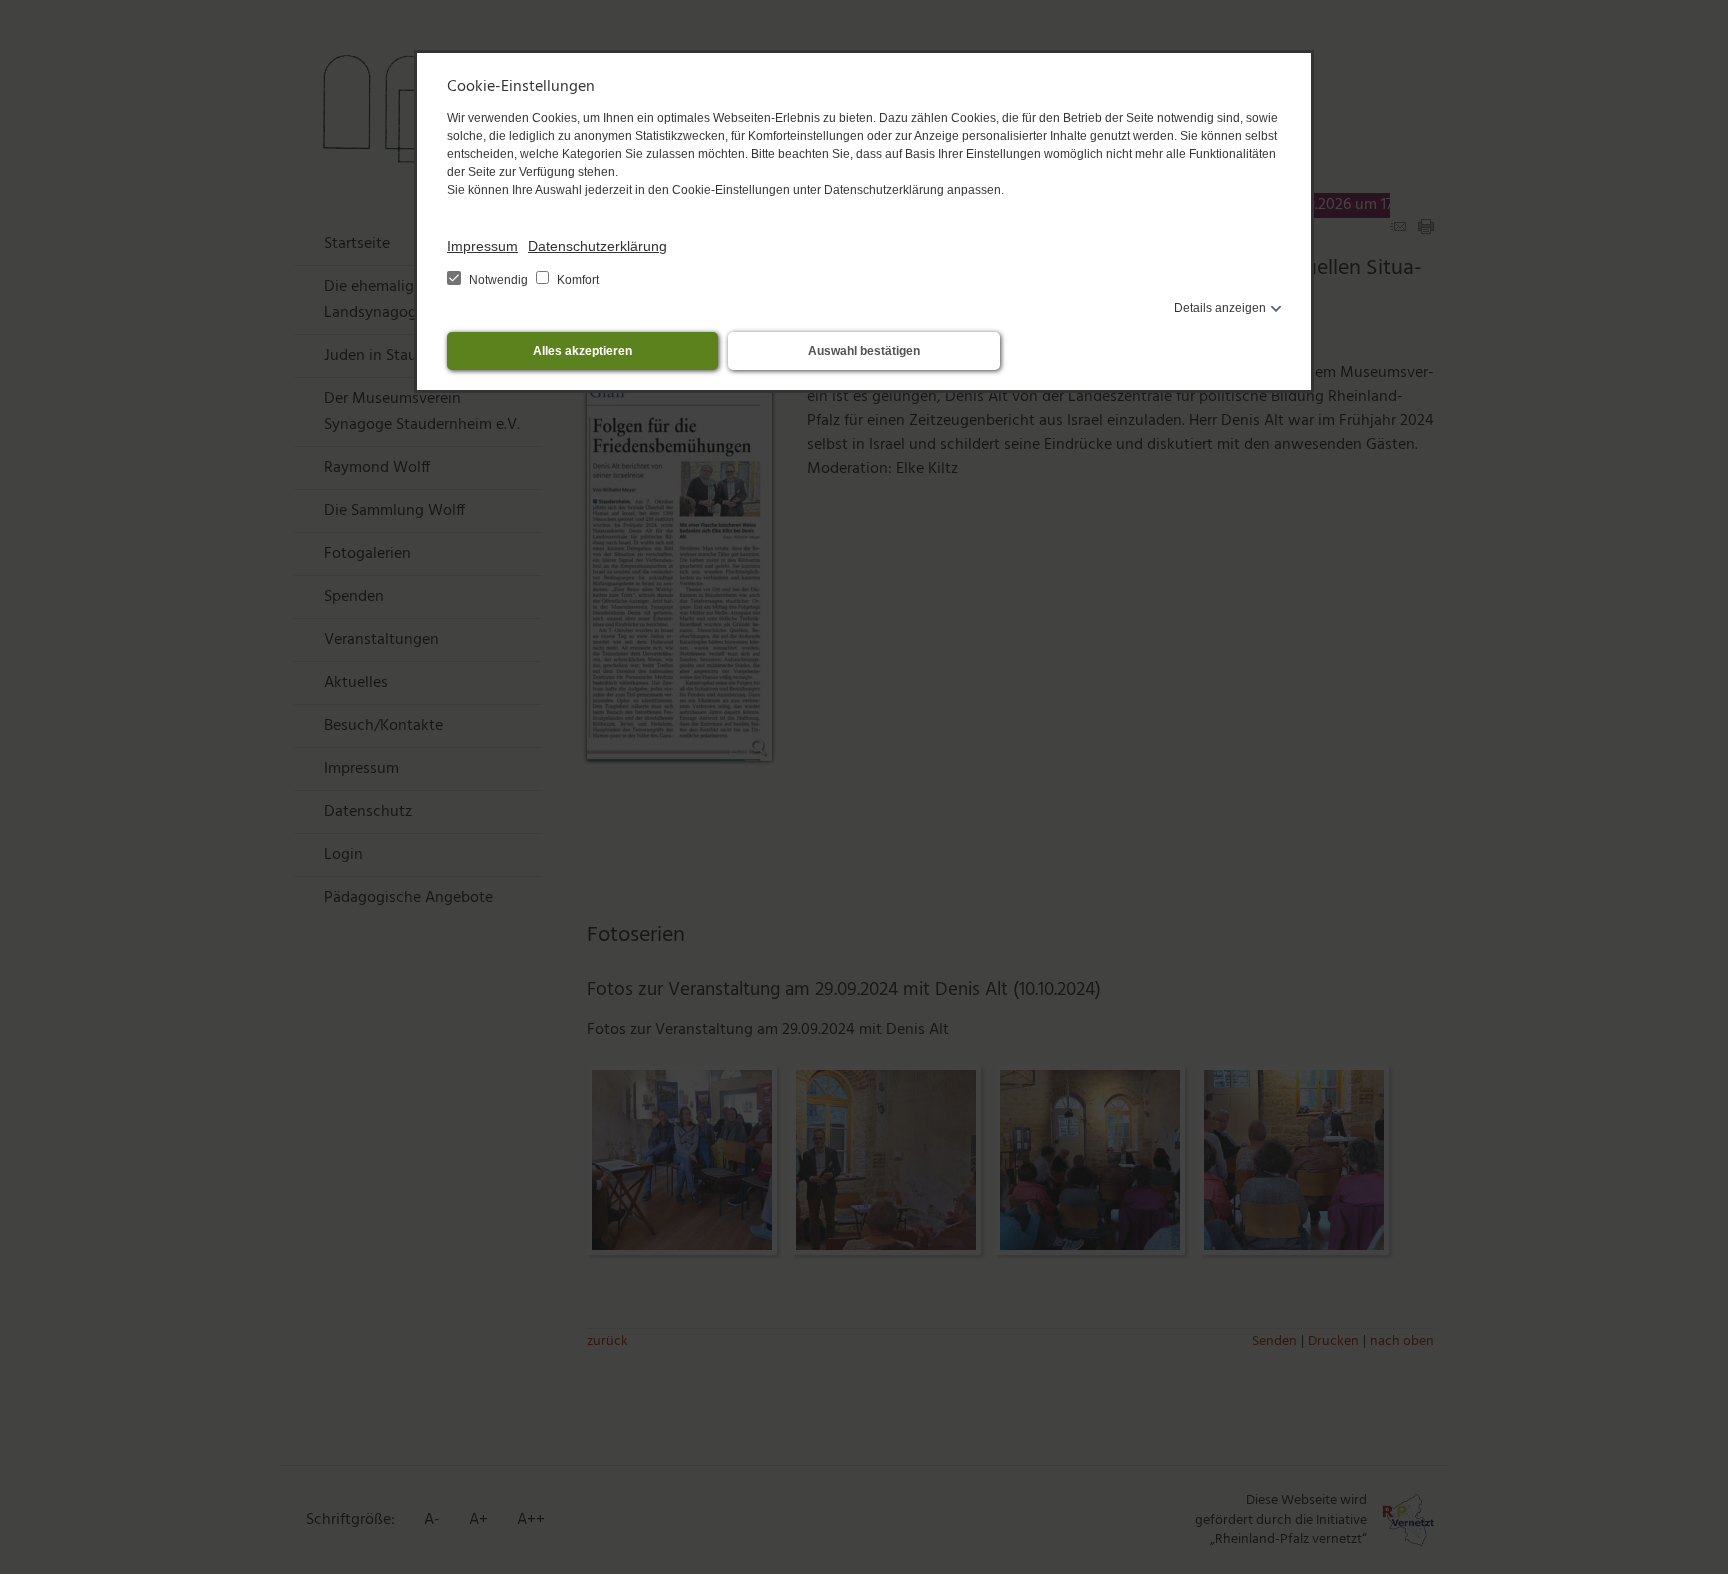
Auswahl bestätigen (864, 351)
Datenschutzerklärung (597, 246)
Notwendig (498, 280)
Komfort (576, 280)
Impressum (482, 246)
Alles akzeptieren (582, 351)
